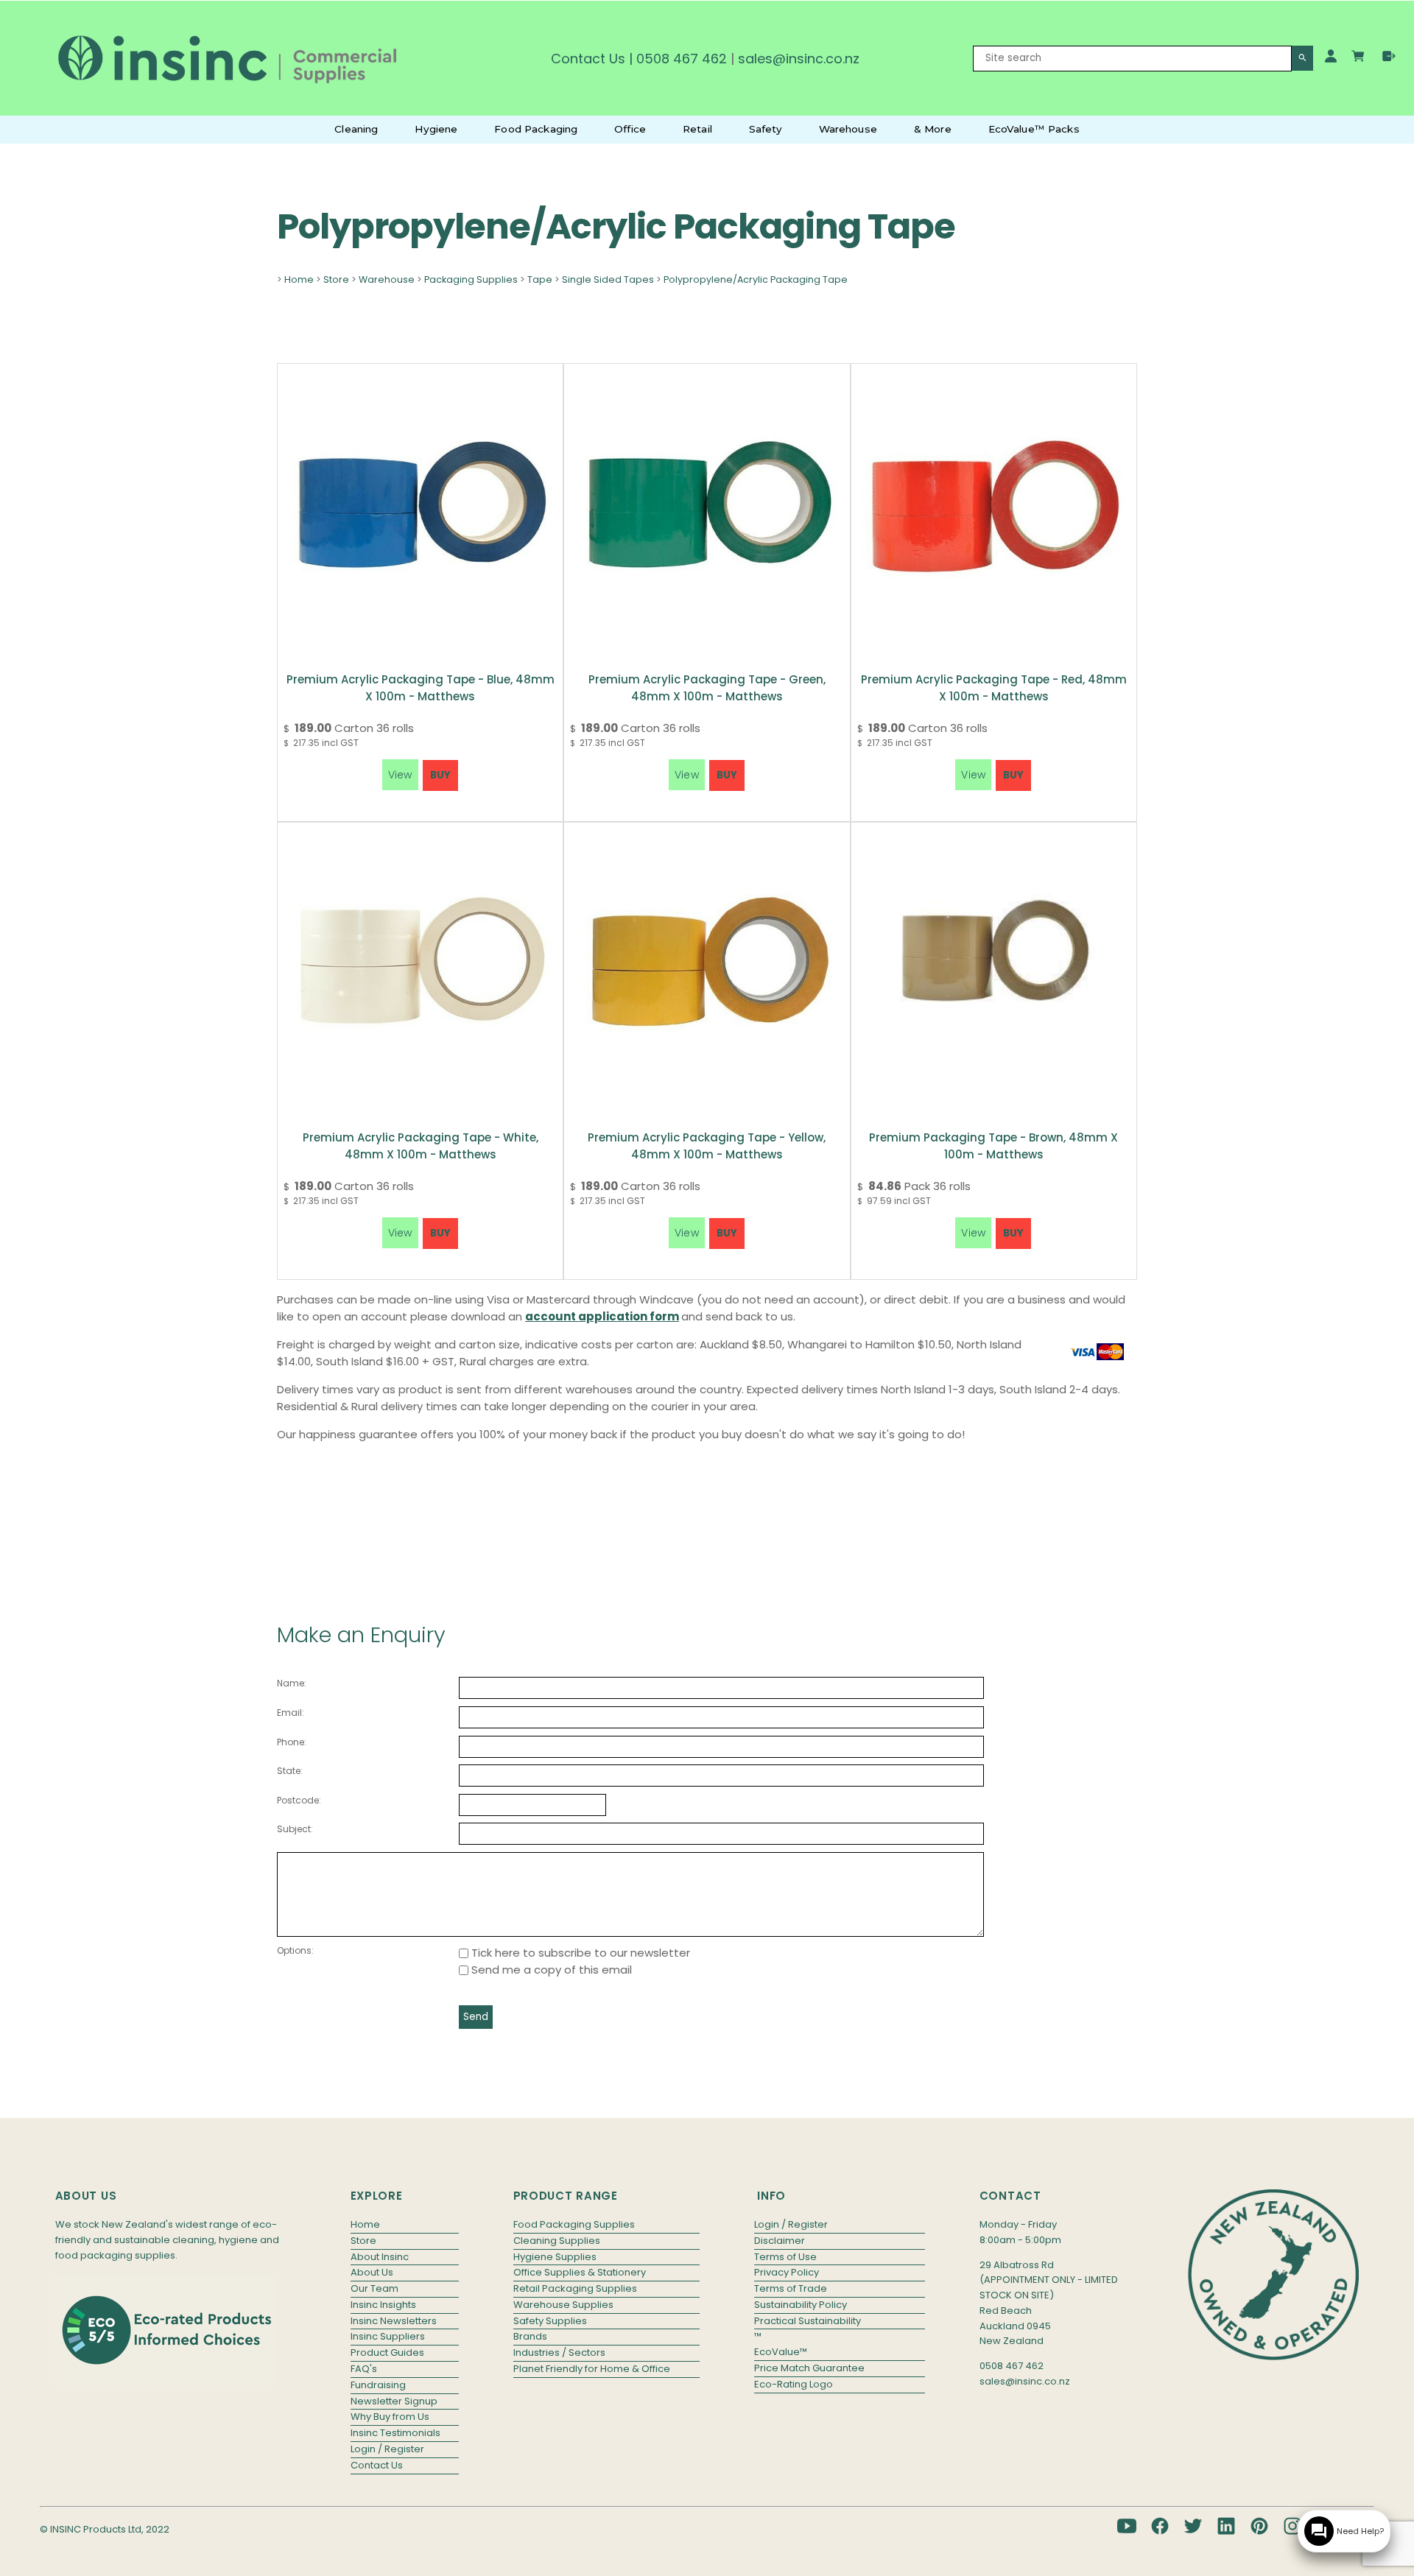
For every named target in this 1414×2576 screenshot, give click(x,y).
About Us (372, 2272)
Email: (291, 1713)
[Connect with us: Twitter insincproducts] (1193, 2526)
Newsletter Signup (394, 2401)
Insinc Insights (383, 2305)
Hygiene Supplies (555, 2257)
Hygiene (436, 129)
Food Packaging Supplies (574, 2224)
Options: (295, 1950)
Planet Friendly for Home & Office (592, 2369)
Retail (697, 129)
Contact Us (588, 59)
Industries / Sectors (559, 2352)
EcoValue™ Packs (1034, 129)
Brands (530, 2336)
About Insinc (380, 2257)
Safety (766, 129)
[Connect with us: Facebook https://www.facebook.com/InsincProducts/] (1160, 2526)
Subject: (295, 1829)
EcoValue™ (781, 2352)
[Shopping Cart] (1360, 58)
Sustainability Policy (801, 2305)
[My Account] (1331, 56)
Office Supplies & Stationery (580, 2272)
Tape (540, 279)
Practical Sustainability (808, 2321)
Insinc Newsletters (394, 2321)
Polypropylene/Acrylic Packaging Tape (756, 279)
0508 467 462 (682, 59)
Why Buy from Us (390, 2417)
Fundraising (378, 2385)
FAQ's (364, 2369)
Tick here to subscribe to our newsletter (579, 1953)
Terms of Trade (791, 2288)
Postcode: (299, 1800)
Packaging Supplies (471, 279)
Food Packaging (536, 129)
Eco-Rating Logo (794, 2384)
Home (299, 279)
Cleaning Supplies (557, 2241)
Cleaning (356, 129)
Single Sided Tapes (608, 279)
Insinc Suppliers (388, 2336)
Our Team (374, 2288)
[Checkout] (1389, 56)
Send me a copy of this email (550, 1970)
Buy (440, 775)
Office (630, 129)
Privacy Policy (787, 2272)
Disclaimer (780, 2241)
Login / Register (387, 2449)
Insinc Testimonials (395, 2433)
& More (933, 129)
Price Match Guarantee (809, 2368)
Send (476, 2017)
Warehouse (848, 129)
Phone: (292, 1742)
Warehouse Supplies (563, 2305)
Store (336, 279)
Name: (292, 1683)
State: (290, 1771)
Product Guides (387, 2352)
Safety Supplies (550, 2321)
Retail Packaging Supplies (575, 2288)
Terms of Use (785, 2257)
